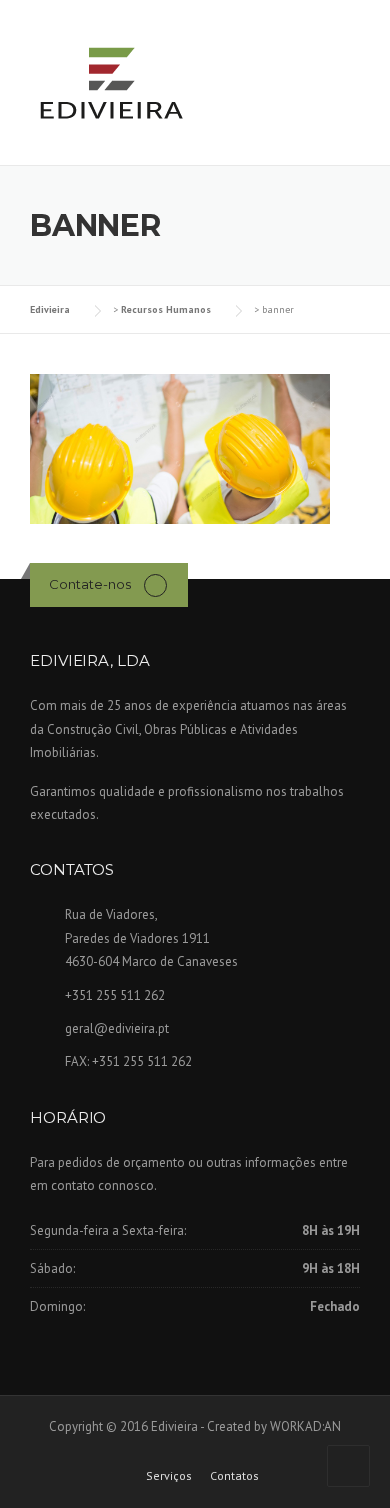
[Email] (155, 584)
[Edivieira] (110, 84)
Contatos (234, 1476)
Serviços (169, 1476)
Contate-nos (90, 584)
